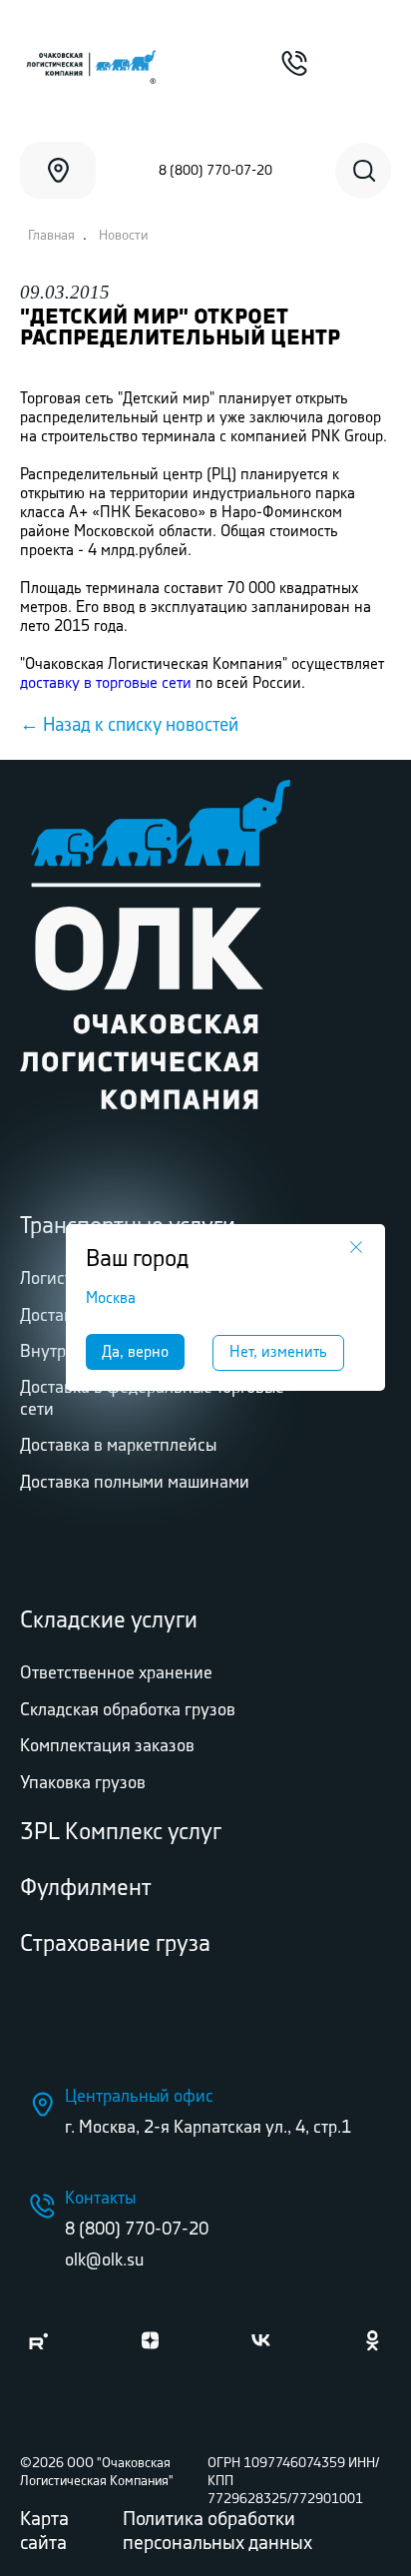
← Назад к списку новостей (129, 726)
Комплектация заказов (107, 1746)
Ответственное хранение (116, 1673)
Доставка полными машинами (135, 1483)
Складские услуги (109, 1621)
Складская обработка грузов (128, 1710)
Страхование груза (115, 1944)
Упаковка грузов (83, 1783)
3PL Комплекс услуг (121, 1833)
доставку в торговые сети (106, 683)
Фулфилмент (86, 1889)
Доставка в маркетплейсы (118, 1446)
